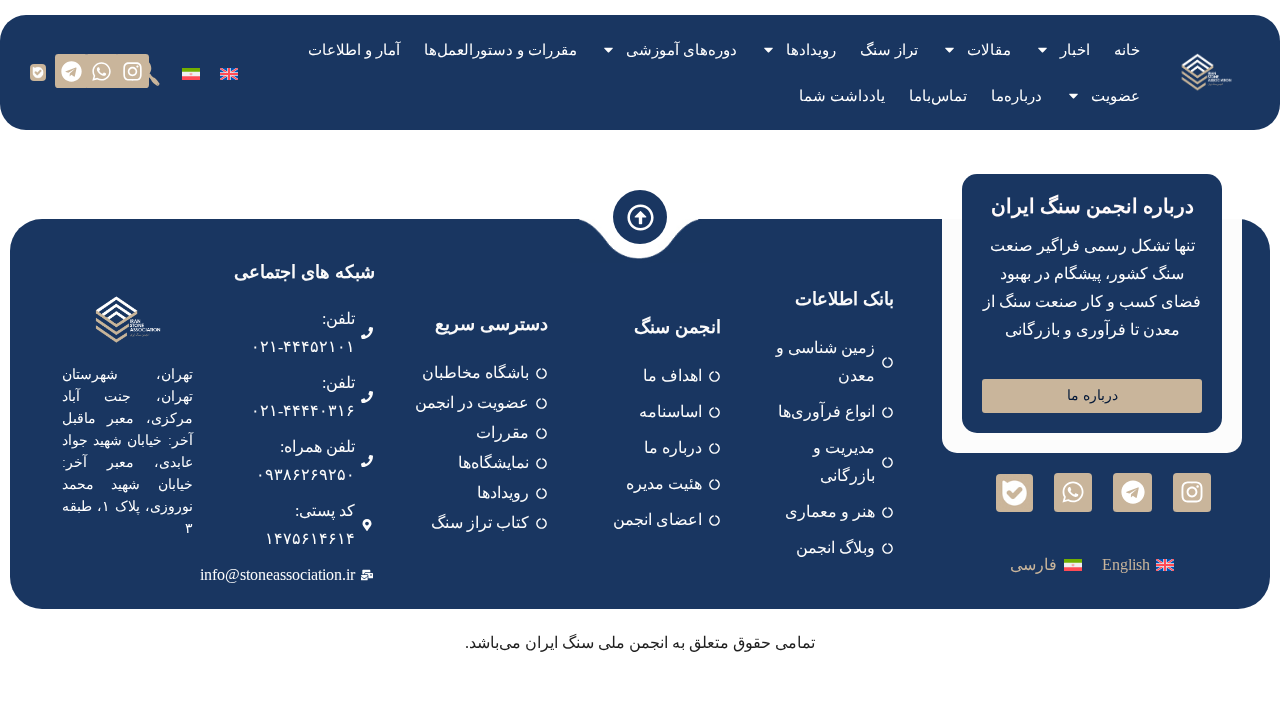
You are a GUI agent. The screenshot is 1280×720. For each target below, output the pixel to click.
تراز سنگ (889, 50)
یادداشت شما (842, 96)
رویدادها (811, 50)
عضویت (1115, 96)
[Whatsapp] (102, 71)
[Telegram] (72, 71)
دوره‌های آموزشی (681, 50)
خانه (1127, 50)
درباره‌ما (1016, 96)
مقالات (989, 50)
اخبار (1075, 50)
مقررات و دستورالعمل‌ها (500, 50)
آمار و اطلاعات (354, 50)
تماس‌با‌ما (938, 96)
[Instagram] (132, 71)
